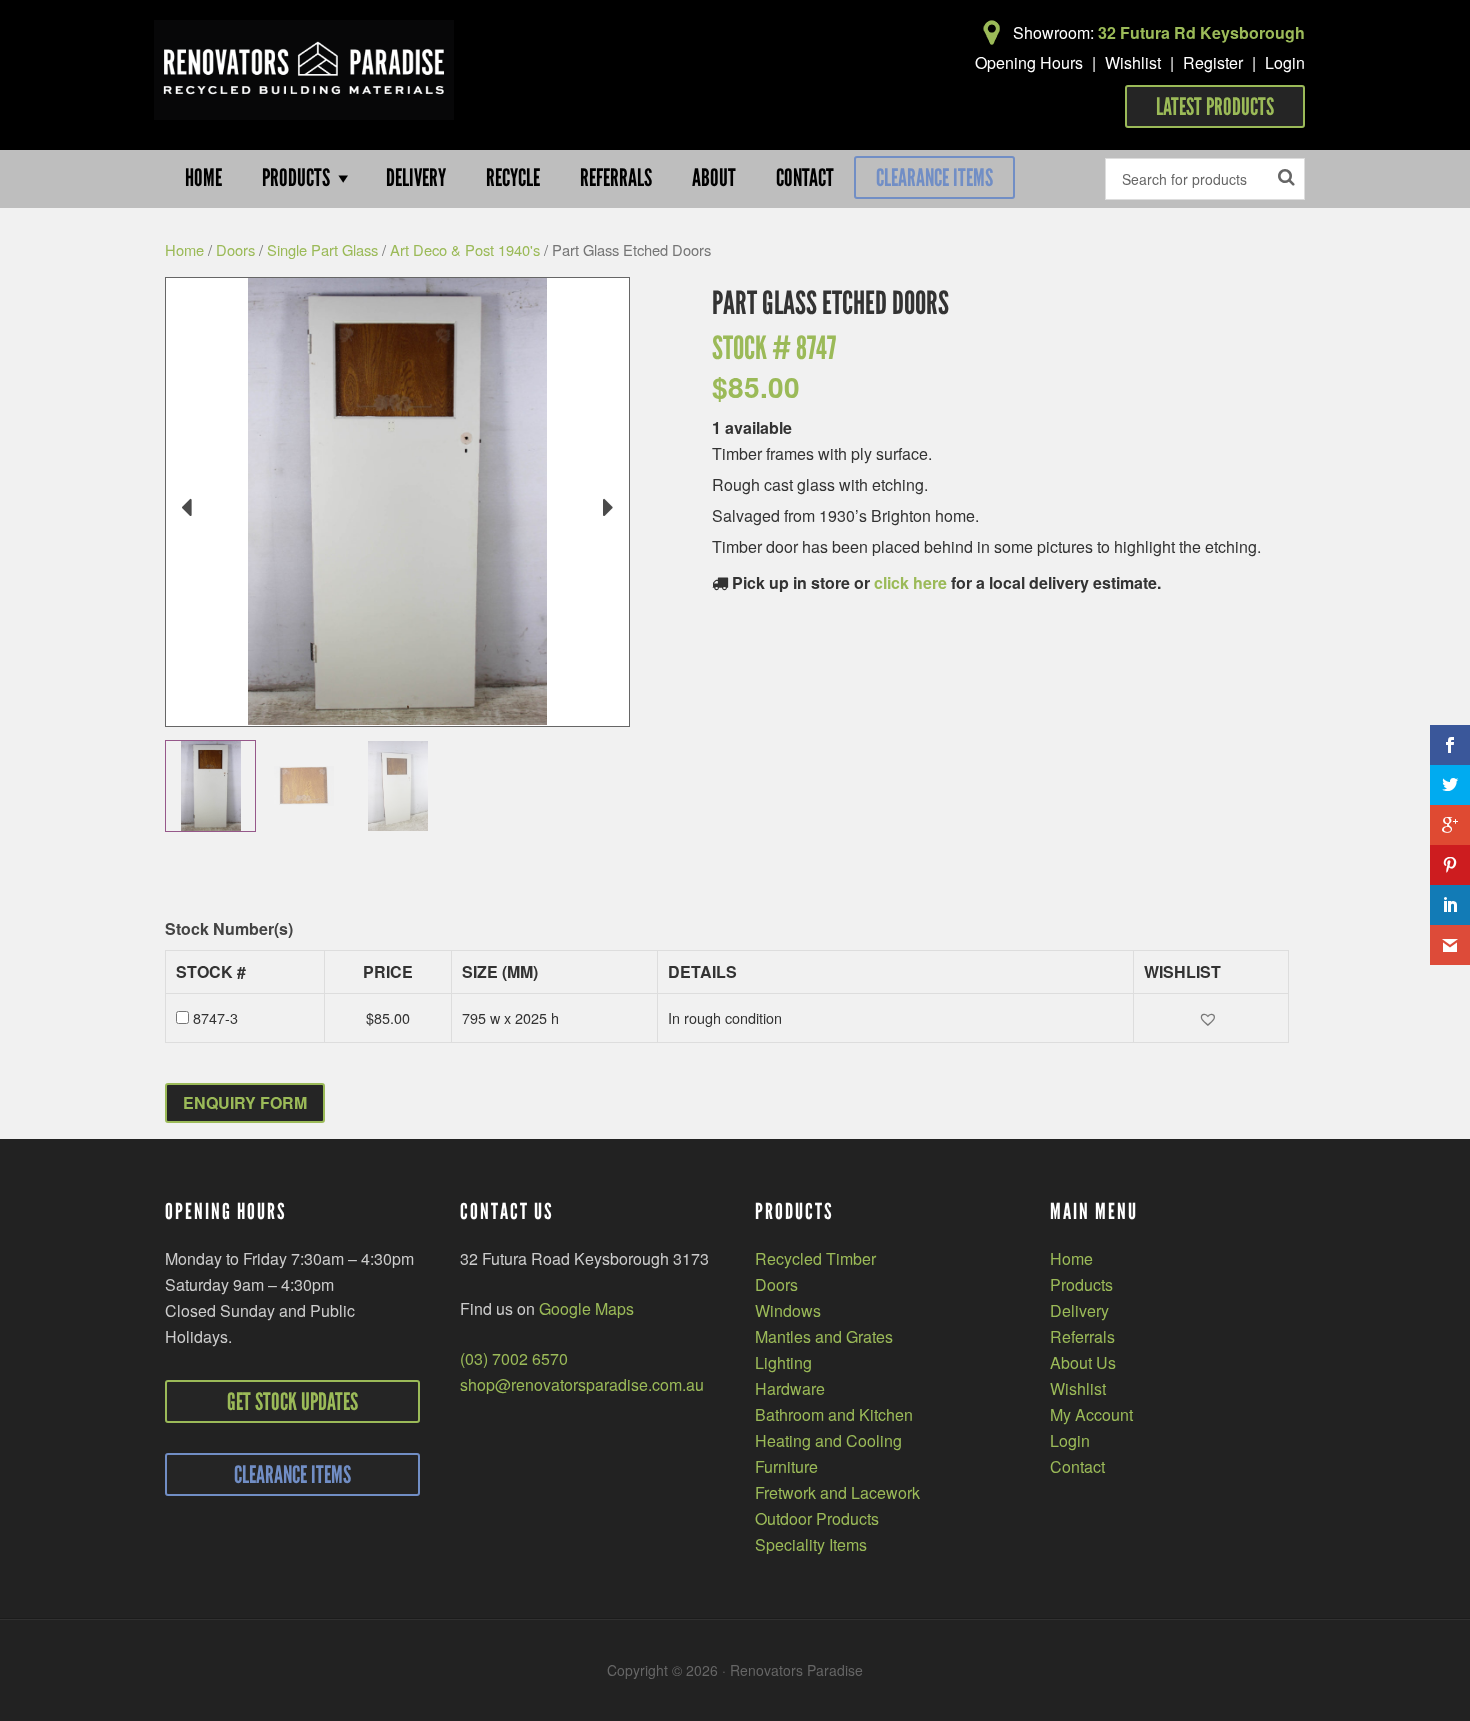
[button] (1210, 1018)
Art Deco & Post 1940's (465, 249)
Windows (788, 1310)
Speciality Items (811, 1544)
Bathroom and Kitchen (834, 1414)
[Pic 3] (303, 786)
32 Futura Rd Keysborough (1201, 32)
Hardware (790, 1388)
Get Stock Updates (292, 1401)
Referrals (1082, 1336)
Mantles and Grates (824, 1336)
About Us (1083, 1362)
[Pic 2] (210, 786)
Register (1213, 62)
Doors (235, 249)
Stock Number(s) (229, 929)
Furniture (786, 1466)
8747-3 (215, 1017)
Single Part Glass (322, 249)
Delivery (1079, 1310)
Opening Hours (1029, 62)
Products (1081, 1284)
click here (910, 582)
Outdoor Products (817, 1518)
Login (1285, 62)
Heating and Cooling (828, 1440)
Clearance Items (934, 177)
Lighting (783, 1362)
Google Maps (586, 1308)
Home (184, 249)
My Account (1091, 1414)
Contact (1077, 1466)
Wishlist (1133, 62)
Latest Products (1215, 106)
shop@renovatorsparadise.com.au (582, 1384)
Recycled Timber (815, 1258)
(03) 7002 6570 (514, 1358)
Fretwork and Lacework (837, 1492)
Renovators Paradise (304, 70)
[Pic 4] (397, 786)
